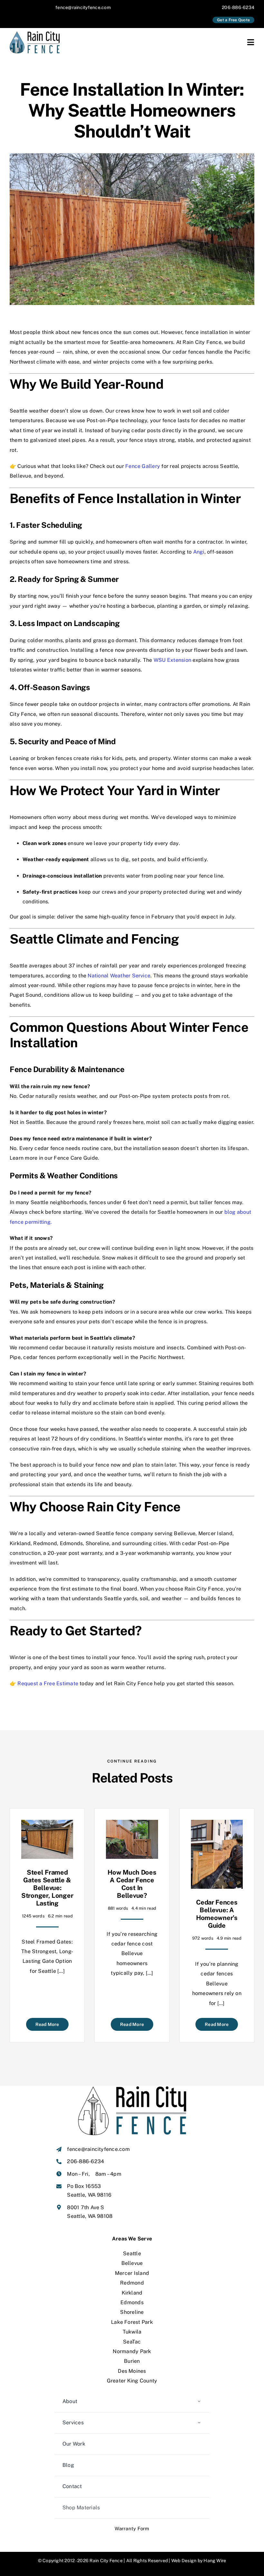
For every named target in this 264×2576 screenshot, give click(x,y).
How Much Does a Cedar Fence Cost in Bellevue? (132, 1884)
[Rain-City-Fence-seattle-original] (37, 34)
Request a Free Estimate (48, 1683)
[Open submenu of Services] (199, 2423)
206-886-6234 (238, 7)
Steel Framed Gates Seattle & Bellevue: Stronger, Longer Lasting (47, 1888)
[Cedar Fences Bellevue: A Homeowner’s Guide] (217, 1825)
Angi (199, 552)
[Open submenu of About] (199, 2402)
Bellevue (132, 2263)
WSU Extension (172, 660)
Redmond (132, 2283)
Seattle (132, 2253)
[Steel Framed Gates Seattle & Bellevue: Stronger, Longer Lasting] (47, 1825)
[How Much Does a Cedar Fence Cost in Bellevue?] (132, 1825)
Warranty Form (132, 2528)
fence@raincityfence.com (83, 7)
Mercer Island (132, 2273)
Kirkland (132, 2293)
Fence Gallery (143, 466)
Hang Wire (215, 2561)
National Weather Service (119, 976)
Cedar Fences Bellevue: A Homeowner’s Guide (217, 1914)
